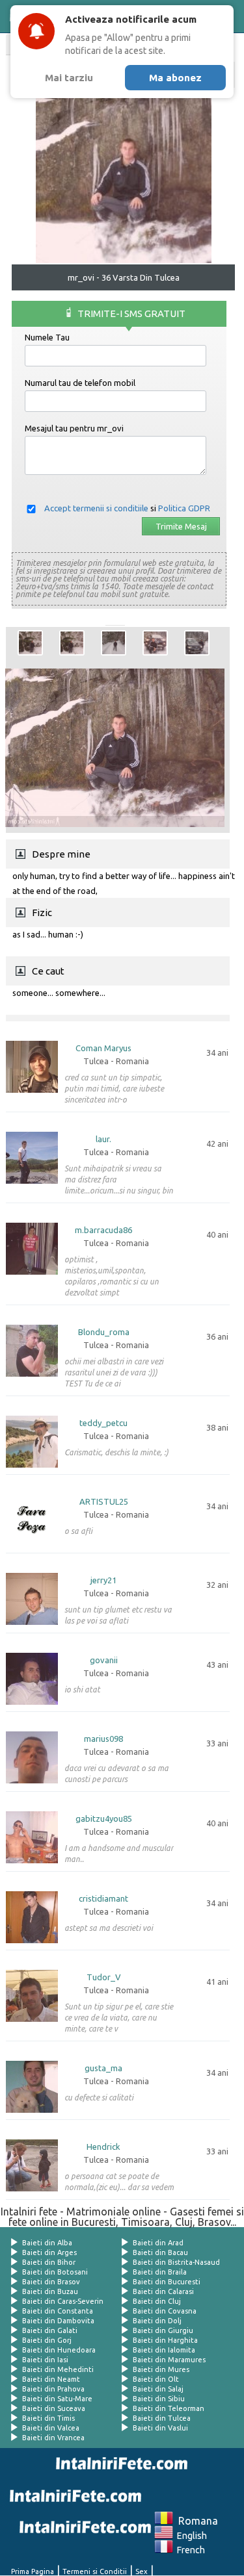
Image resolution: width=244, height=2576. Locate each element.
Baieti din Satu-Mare (57, 2399)
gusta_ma (103, 2068)
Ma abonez (175, 78)
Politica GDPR (184, 508)
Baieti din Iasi (45, 2360)
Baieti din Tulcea (162, 2418)
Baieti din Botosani (55, 2272)
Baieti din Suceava (54, 2408)
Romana (196, 2521)
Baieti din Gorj (47, 2340)
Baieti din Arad (158, 2243)
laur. (103, 1139)
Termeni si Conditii (95, 2571)
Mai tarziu (69, 78)
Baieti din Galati (50, 2330)
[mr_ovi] (30, 643)
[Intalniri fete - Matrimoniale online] (119, 2464)
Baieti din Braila (160, 2272)
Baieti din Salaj (158, 2389)
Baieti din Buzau (50, 2291)
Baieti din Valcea (51, 2428)
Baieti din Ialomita (164, 2350)
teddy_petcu (103, 1423)
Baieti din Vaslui (160, 2428)
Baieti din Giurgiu (163, 2330)
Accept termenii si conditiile (96, 508)
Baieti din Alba (47, 2243)
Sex (142, 2571)
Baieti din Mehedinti (58, 2369)
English (190, 2536)
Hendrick (103, 2147)
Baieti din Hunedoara (59, 2350)
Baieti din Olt (156, 2379)
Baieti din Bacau (160, 2252)
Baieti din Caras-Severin (63, 2301)
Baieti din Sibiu (159, 2399)
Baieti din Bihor (49, 2262)
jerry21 (103, 1580)
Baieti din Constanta (58, 2311)
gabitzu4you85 (104, 1819)
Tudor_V (104, 1977)
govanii (104, 1660)
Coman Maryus (103, 1048)
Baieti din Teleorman (169, 2408)
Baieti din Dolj (157, 2321)
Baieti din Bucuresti (167, 2282)
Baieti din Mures (161, 2369)
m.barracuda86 (103, 1230)
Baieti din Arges (49, 2252)
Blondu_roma (104, 1332)
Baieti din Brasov (51, 2282)
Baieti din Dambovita (58, 2321)
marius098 (103, 1739)
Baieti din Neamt (51, 2379)
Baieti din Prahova (53, 2389)
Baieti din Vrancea (53, 2438)
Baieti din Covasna (165, 2311)
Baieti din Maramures (169, 2360)
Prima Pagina (33, 2571)
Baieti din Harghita (165, 2340)
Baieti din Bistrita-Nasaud (176, 2262)
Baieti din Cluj (157, 2301)
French (189, 2550)
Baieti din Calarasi (163, 2291)
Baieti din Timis (48, 2418)
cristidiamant (103, 1899)
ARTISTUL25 (104, 1502)
